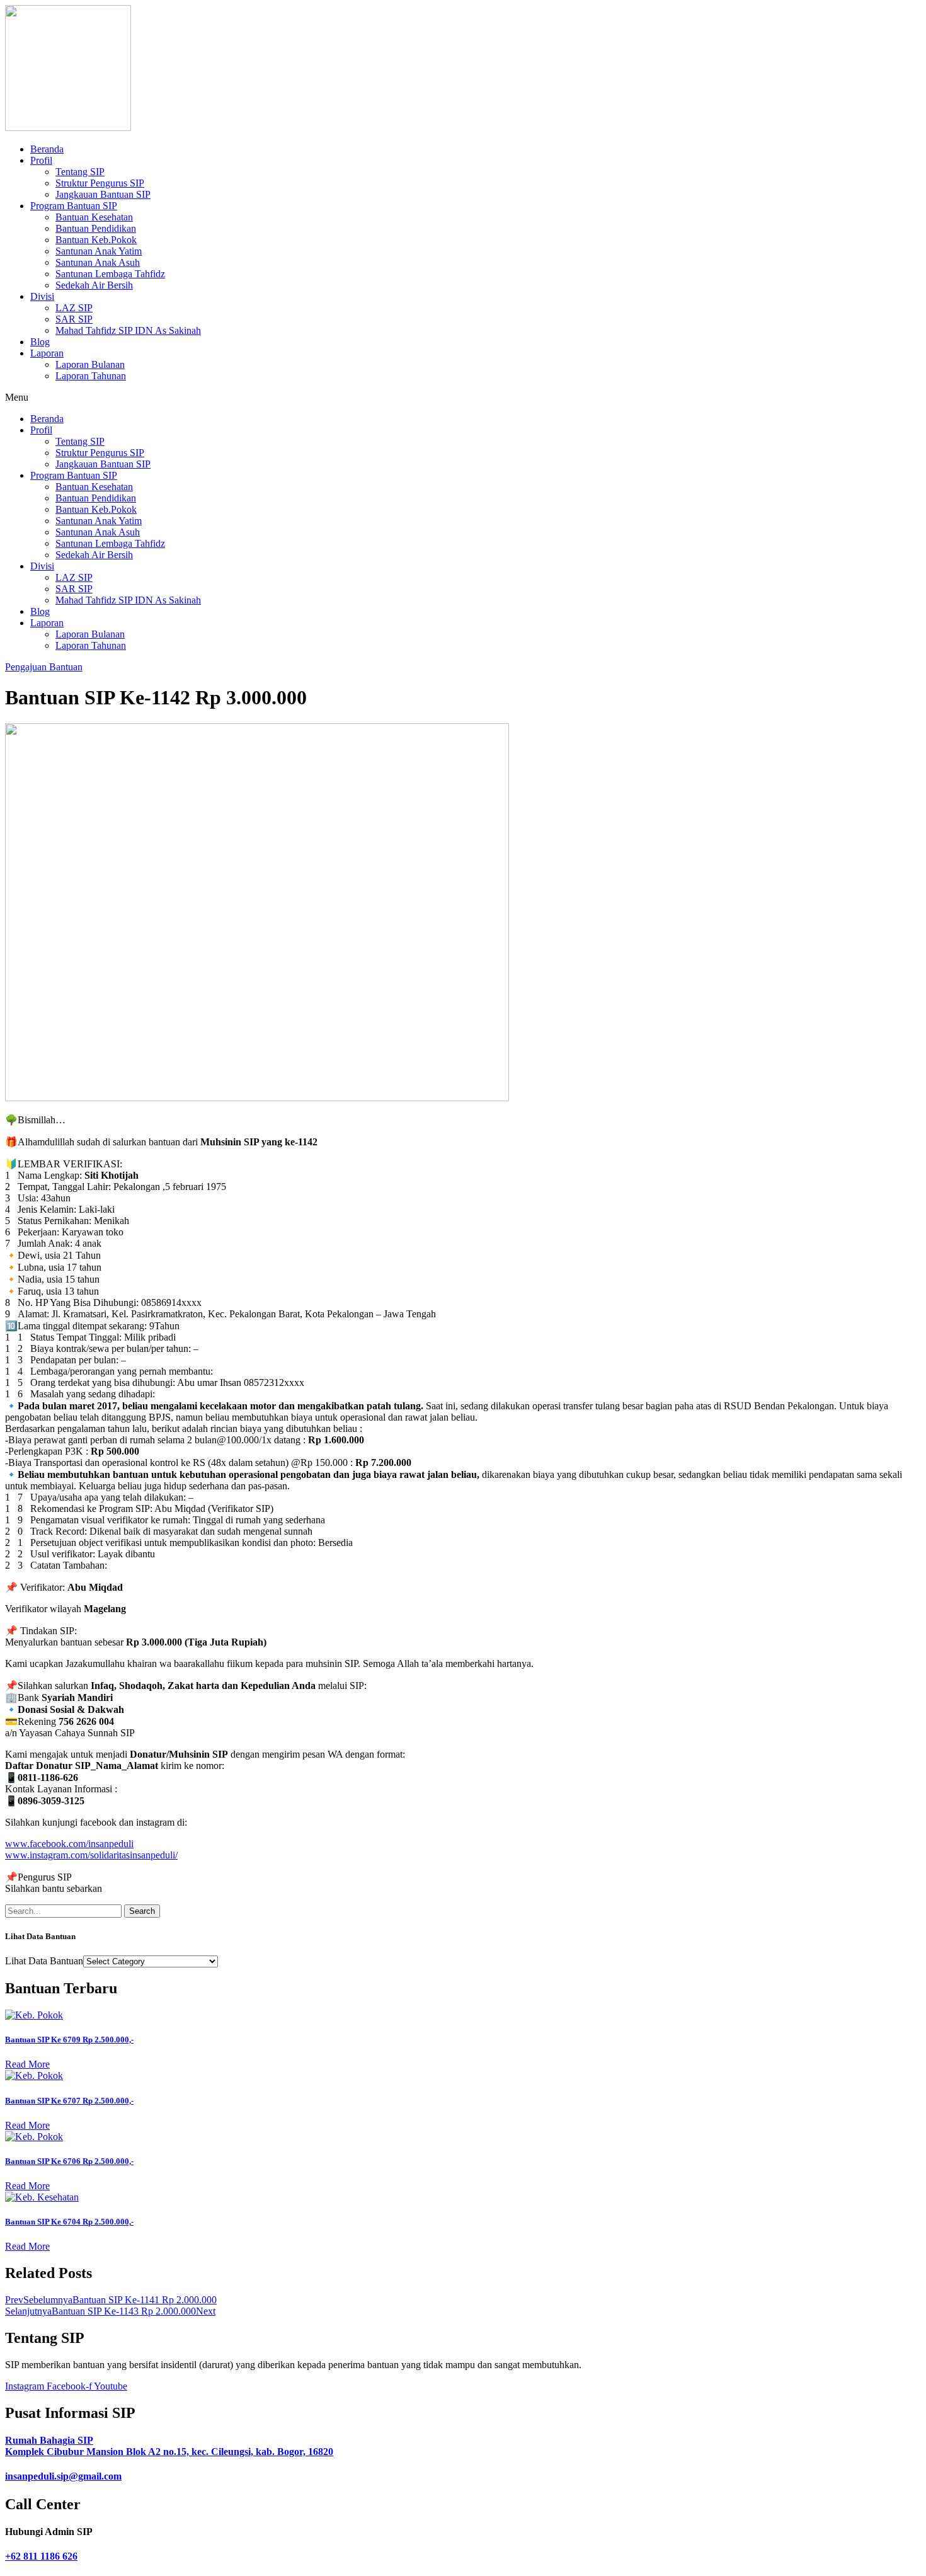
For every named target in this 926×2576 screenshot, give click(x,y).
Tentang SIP (80, 172)
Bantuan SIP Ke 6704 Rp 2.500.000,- (69, 2222)
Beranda (47, 149)
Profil (41, 160)
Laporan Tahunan (91, 376)
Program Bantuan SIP (74, 206)
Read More (27, 2064)
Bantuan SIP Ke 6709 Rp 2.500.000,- (69, 2040)
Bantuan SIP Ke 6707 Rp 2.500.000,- (69, 2101)
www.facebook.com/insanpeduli (69, 1844)
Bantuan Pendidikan (96, 228)
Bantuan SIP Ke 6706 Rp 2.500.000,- (69, 2161)
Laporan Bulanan (90, 364)
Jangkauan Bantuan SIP (103, 194)
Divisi (42, 296)
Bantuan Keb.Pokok (96, 240)
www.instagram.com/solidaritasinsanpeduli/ (91, 1855)
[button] (463, 398)
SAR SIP (74, 319)
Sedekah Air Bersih (94, 285)
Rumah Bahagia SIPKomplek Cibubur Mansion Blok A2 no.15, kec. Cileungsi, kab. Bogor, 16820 (169, 2446)
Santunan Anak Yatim (99, 251)
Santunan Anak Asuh (98, 262)
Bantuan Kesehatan (94, 217)
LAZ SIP (74, 308)
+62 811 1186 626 (41, 2556)
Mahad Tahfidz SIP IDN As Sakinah (128, 330)
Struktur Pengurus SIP (100, 183)
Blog (40, 342)
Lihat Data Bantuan (44, 1961)
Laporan (47, 353)
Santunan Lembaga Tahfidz (110, 274)
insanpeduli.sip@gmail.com (63, 2476)
